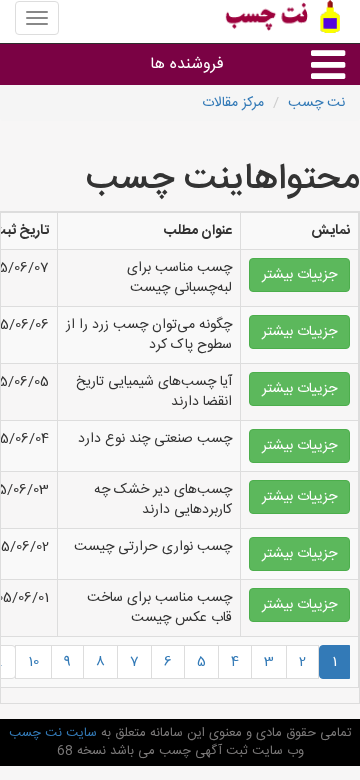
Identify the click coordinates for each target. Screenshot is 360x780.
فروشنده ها (187, 64)
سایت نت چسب (53, 733)
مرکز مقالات (233, 103)
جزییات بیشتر (299, 275)
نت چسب (316, 103)
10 (33, 662)
